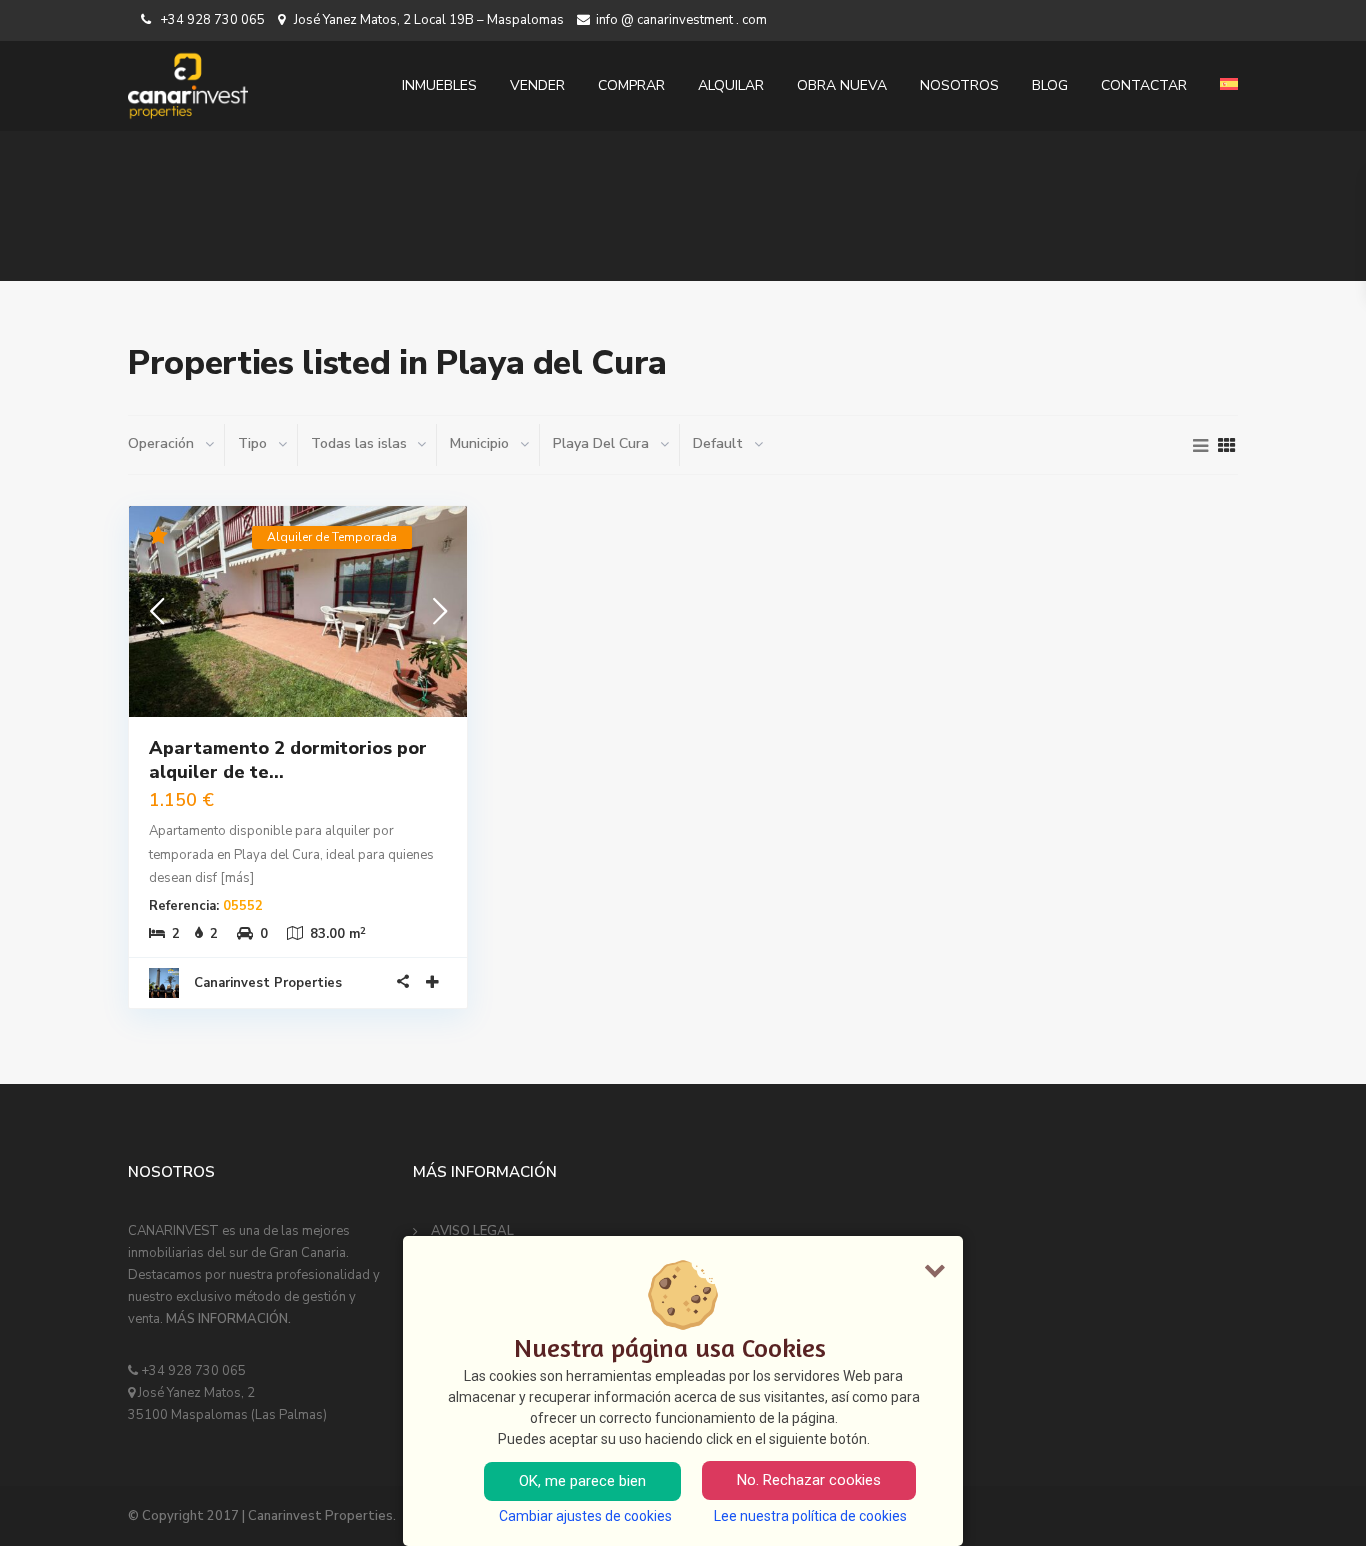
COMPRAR (631, 85)
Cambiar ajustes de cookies (585, 1516)
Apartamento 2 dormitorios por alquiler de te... (288, 759)
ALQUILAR (731, 85)
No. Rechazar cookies (809, 1480)
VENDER (537, 85)
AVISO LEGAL (472, 1231)
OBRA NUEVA (842, 85)
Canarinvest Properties (268, 983)
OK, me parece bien (582, 1481)
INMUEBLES (439, 85)
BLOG (1050, 85)
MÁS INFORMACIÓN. (228, 1319)
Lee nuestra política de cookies (810, 1516)
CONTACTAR (1144, 85)
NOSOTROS (959, 85)
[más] (237, 878)
